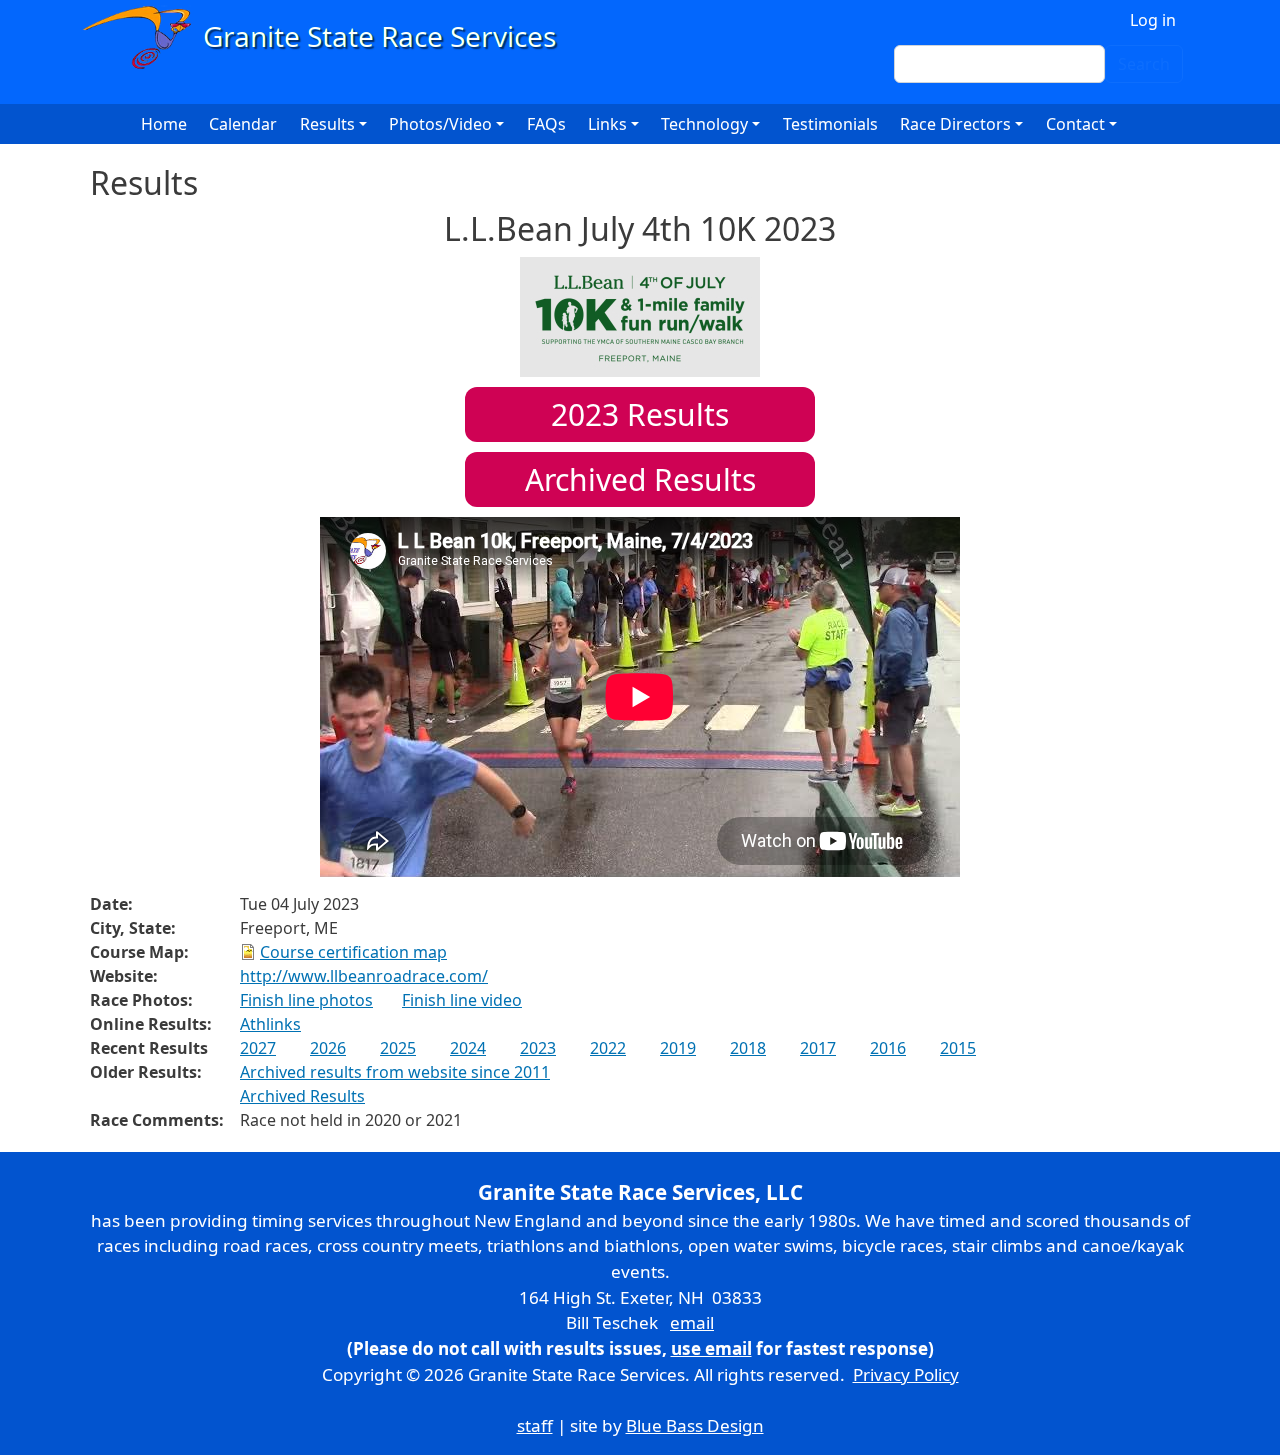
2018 (748, 1048)
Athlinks (270, 1024)
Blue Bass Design (695, 1425)
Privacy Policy (906, 1374)
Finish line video (462, 1000)
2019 (678, 1048)
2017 (818, 1048)
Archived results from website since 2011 (395, 1072)
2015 (958, 1048)
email (692, 1322)
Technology (704, 124)
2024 (468, 1048)
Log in (1153, 20)
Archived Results (640, 479)
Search (1144, 64)
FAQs (546, 124)
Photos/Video (440, 124)
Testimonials (830, 124)
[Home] (328, 37)
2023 (538, 1048)
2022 (608, 1048)
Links (607, 124)
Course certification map (353, 952)
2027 (258, 1048)
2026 (328, 1048)
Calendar (243, 124)
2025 (398, 1048)
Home (164, 124)
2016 (888, 1048)
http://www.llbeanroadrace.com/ (364, 976)
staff (535, 1425)
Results (640, 414)
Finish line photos (306, 1000)
